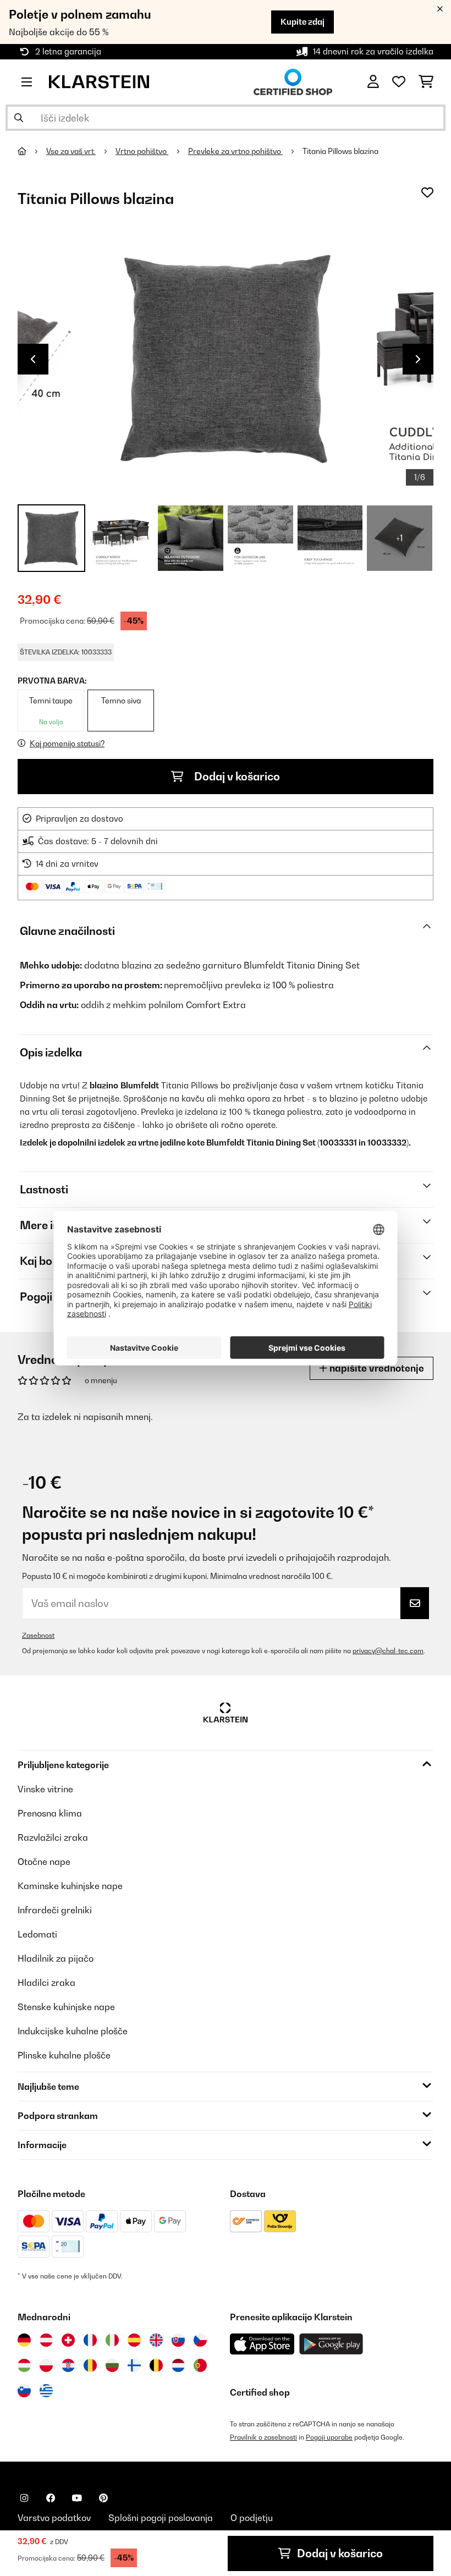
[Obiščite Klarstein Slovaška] (178, 2340)
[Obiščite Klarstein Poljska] (46, 2365)
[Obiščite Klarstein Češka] (200, 2340)
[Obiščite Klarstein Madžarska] (24, 2365)
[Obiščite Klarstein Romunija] (90, 2365)
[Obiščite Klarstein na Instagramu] (24, 2498)
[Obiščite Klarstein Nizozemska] (178, 2365)
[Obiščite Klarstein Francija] (90, 2340)
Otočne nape (44, 1862)
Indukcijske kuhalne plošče (73, 2031)
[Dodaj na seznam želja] (427, 192)
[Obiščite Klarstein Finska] (134, 2365)
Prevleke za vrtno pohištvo (235, 151)
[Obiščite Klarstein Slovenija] (24, 2391)
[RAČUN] (373, 82)
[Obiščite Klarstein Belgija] (156, 2365)
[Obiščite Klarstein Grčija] (46, 2391)
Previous (33, 359)
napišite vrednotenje (376, 1368)
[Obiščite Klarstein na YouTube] (77, 2498)
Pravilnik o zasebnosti (263, 2437)
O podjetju (252, 2518)
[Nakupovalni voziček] (426, 82)
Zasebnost (38, 1635)
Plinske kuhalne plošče (64, 2055)
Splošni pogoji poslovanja (161, 2518)
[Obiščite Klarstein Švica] (68, 2340)
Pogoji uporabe (329, 2437)
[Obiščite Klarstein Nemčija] (24, 2340)
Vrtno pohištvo (142, 151)
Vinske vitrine (45, 1789)
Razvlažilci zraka (53, 1837)
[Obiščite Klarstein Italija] (112, 2340)
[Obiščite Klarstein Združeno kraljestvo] (156, 2340)
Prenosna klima (50, 1813)
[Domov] (32, 151)
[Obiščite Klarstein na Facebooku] (51, 2498)
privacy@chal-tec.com (388, 1651)
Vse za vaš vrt (71, 151)
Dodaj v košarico (236, 777)
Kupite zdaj (302, 22)
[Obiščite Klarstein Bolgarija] (112, 2365)
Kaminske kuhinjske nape (70, 1886)
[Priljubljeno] (399, 82)
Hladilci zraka (46, 1983)
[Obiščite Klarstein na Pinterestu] (103, 2498)
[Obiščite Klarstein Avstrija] (46, 2340)
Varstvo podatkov (54, 2518)
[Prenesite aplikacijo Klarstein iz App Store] (262, 2344)
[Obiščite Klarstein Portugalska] (200, 2365)
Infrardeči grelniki (55, 1910)
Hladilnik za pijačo (56, 1958)
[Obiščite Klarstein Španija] (134, 2340)
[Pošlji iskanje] (19, 118)
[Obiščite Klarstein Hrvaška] (68, 2365)
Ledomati (37, 1934)
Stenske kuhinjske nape (66, 2007)
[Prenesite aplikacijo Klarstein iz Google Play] (331, 2344)
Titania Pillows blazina (340, 151)
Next (418, 359)
